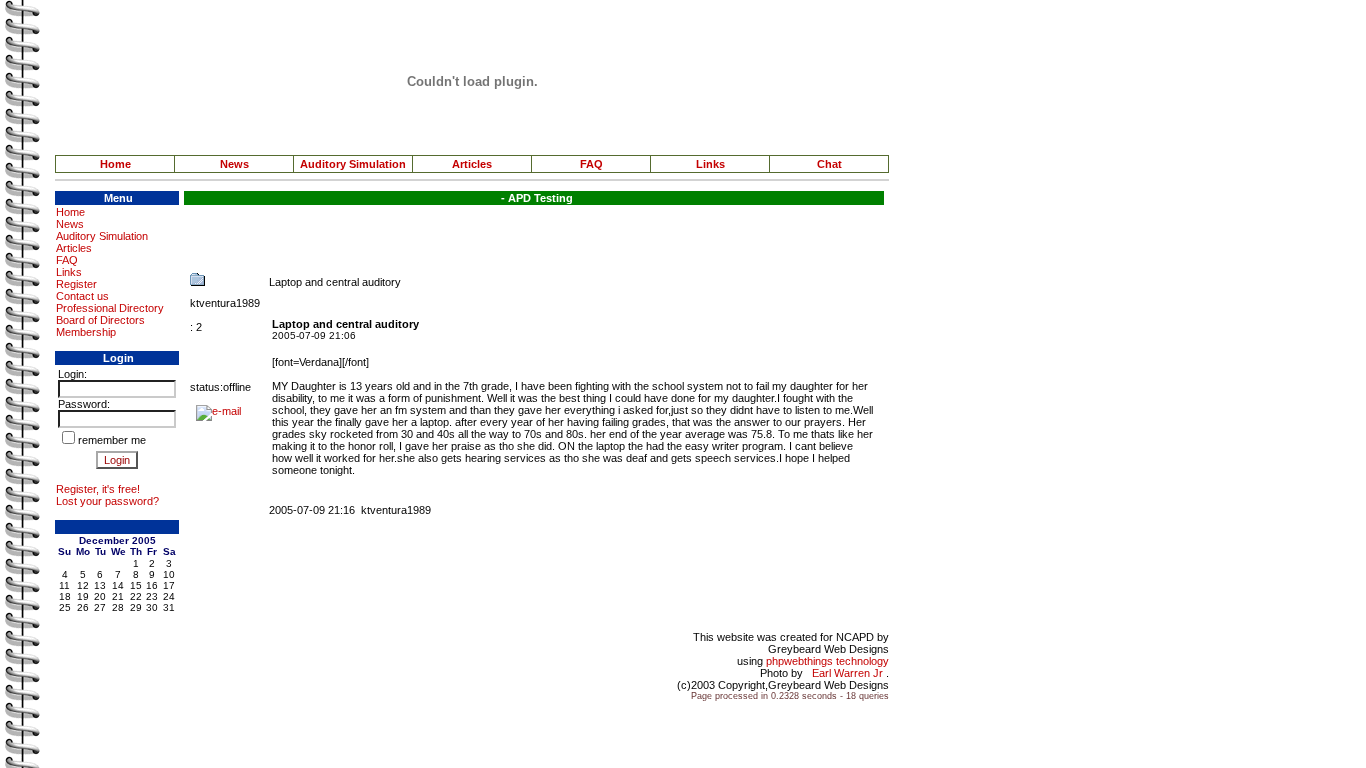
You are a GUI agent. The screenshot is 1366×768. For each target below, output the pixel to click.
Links (710, 164)
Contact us (82, 296)
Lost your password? (107, 501)
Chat (829, 164)
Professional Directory (110, 308)
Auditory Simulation (353, 164)
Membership (86, 332)
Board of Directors (100, 320)
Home (115, 164)
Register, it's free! (98, 489)
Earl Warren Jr (847, 673)
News (234, 164)
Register (76, 284)
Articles (472, 164)
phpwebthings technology (827, 661)
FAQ (591, 164)
